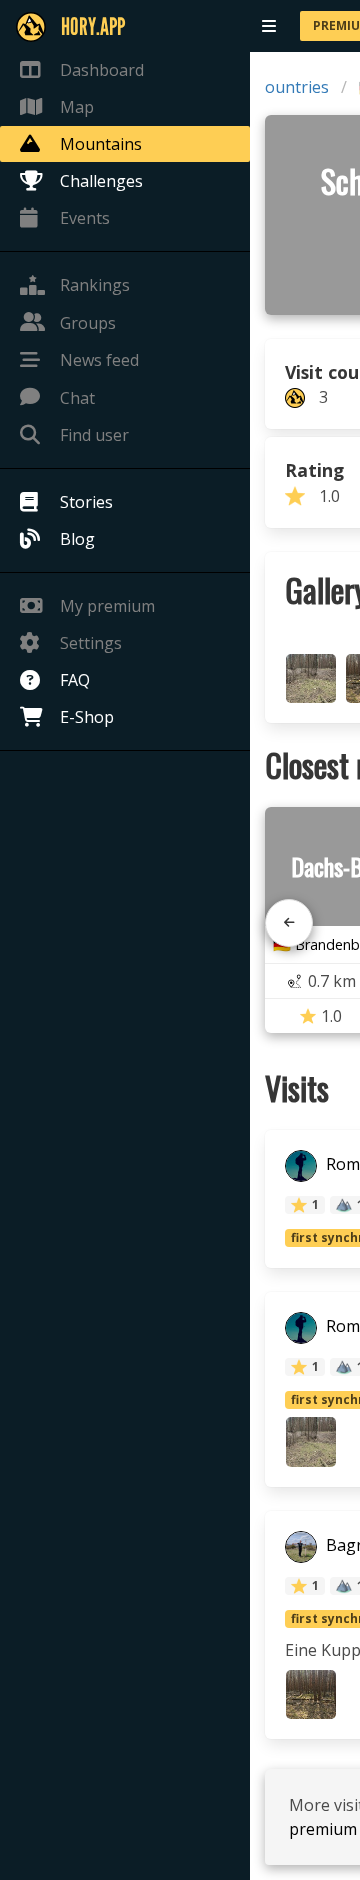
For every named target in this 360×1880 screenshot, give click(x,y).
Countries (292, 87)
